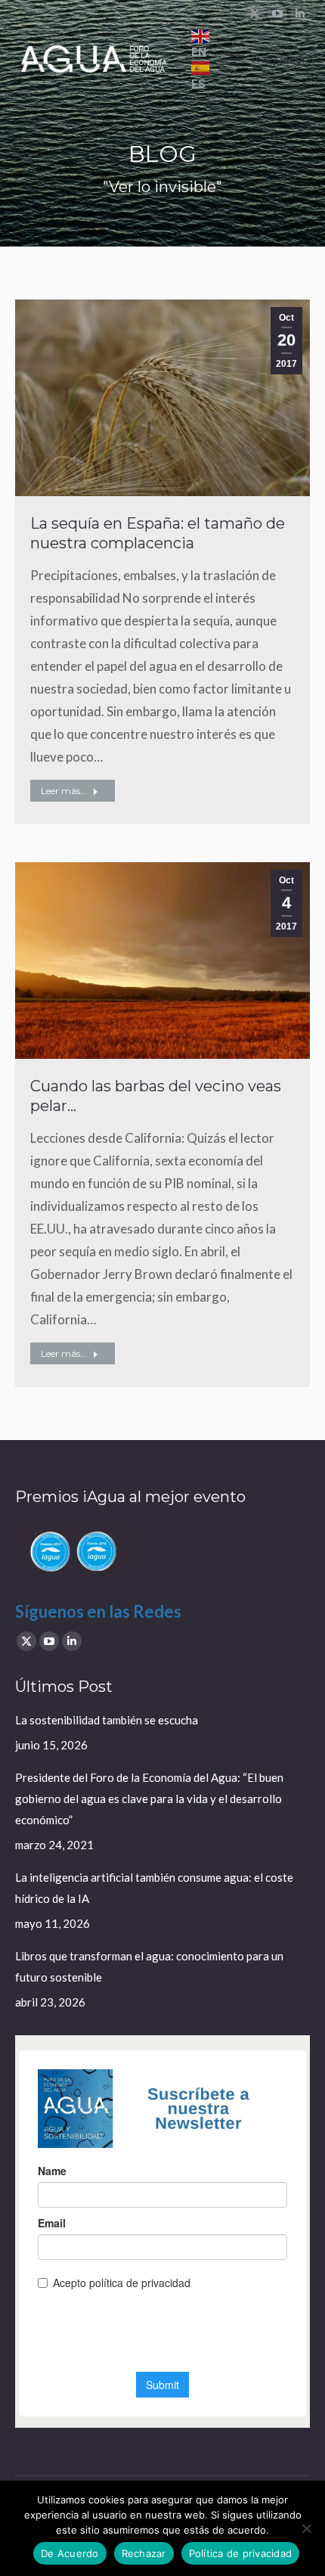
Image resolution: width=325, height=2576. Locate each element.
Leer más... (64, 791)
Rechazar (144, 2553)
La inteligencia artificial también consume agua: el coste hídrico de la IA (154, 1888)
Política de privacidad (241, 2553)
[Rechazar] (306, 2528)
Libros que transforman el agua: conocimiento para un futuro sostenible (149, 1966)
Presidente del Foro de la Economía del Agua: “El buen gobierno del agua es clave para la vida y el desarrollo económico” (149, 1799)
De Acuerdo (70, 2553)
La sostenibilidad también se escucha (107, 1720)
